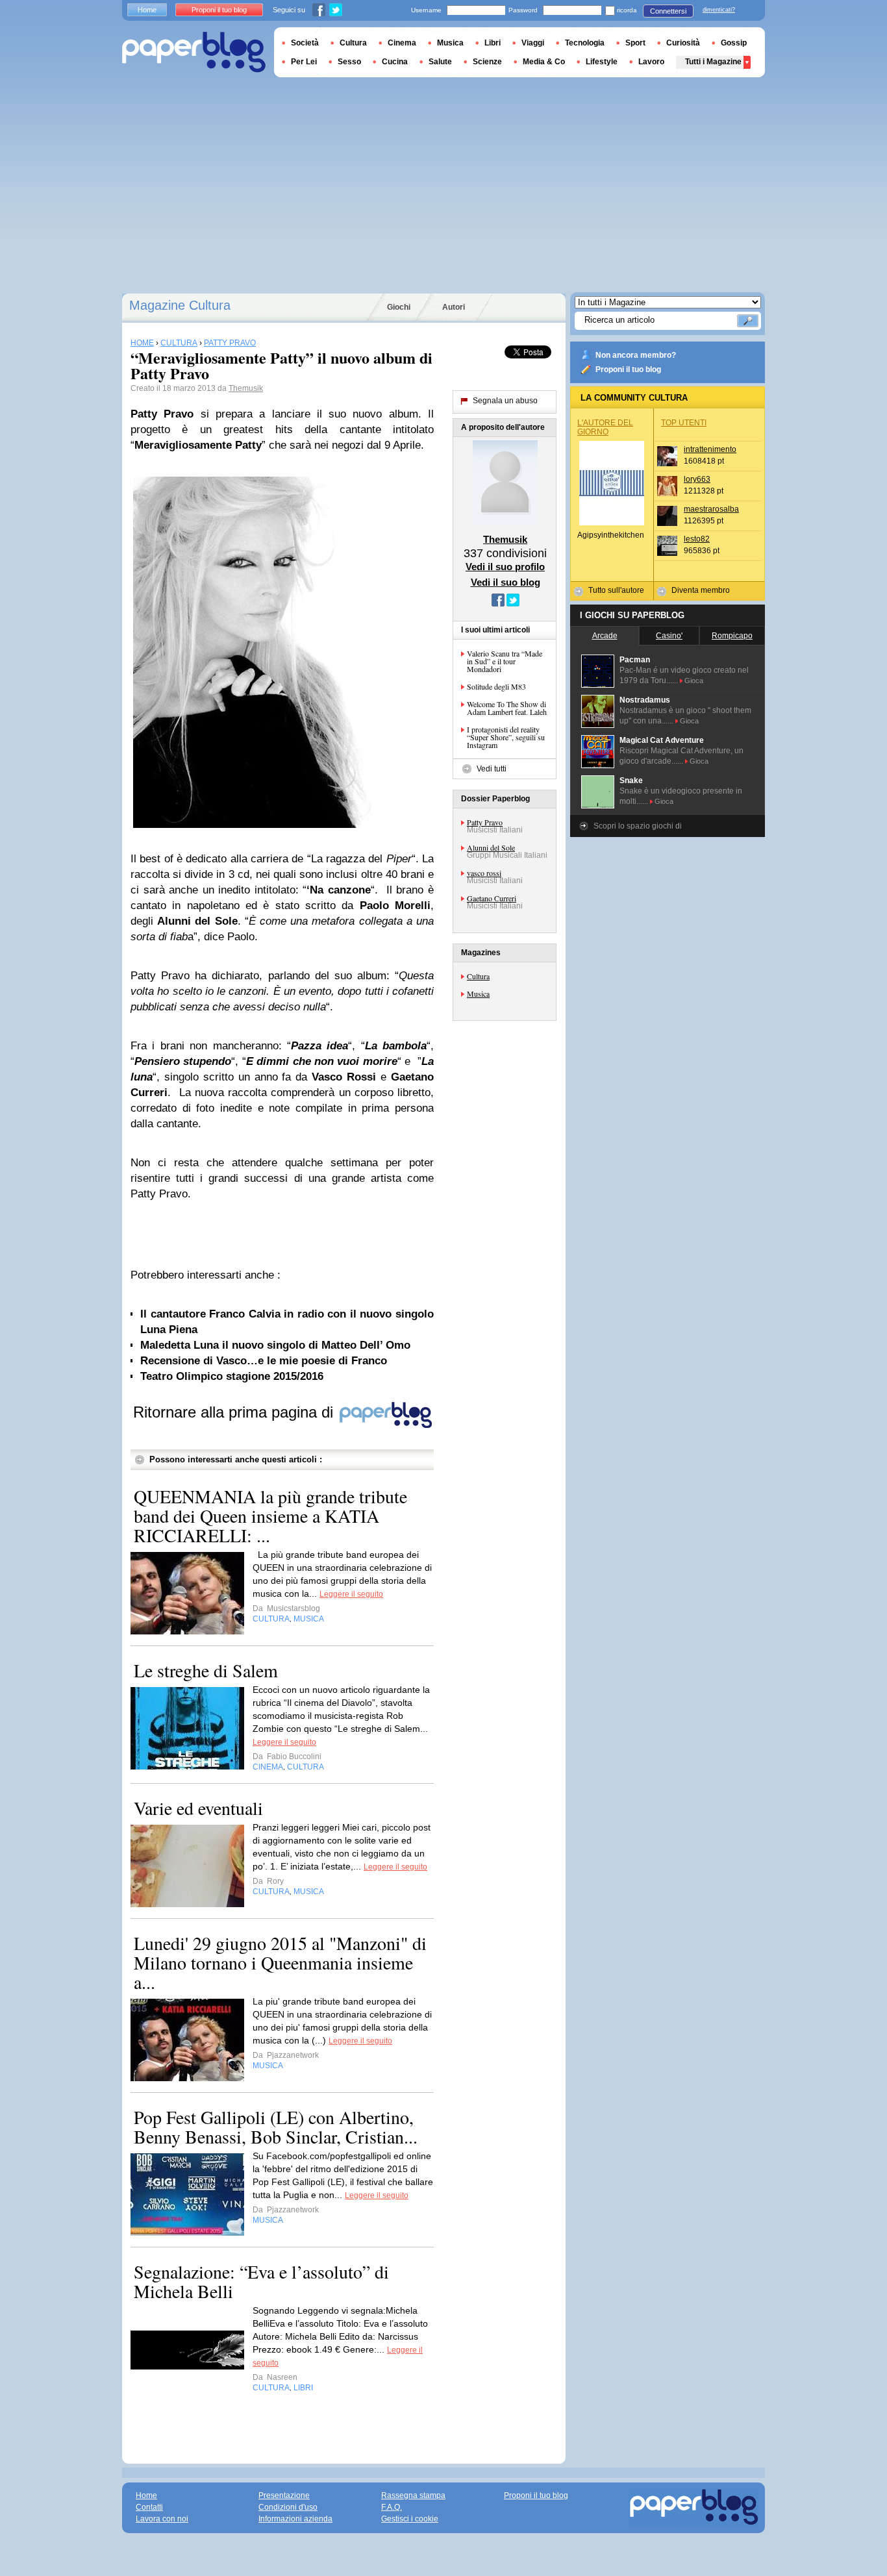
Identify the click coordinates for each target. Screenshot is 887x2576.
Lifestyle (602, 62)
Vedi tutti (492, 769)
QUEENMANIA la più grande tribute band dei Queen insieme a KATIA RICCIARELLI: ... (270, 1516)
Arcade (605, 636)
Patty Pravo (485, 822)
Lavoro (651, 62)
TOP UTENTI (684, 423)
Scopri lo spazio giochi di (638, 826)
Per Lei (304, 62)
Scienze (487, 62)
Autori (454, 307)
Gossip (734, 43)
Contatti (149, 2507)
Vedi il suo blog (506, 582)
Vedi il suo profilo (505, 567)
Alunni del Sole (491, 847)
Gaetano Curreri (492, 898)
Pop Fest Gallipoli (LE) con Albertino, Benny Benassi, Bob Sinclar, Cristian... (276, 2127)
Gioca (694, 681)
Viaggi (533, 43)
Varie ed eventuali (198, 1808)
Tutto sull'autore (616, 590)
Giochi (399, 307)
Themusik (246, 388)
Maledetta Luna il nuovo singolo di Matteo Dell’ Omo (275, 1345)
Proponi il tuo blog (628, 369)
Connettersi (668, 11)
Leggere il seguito (351, 1594)
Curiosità (683, 43)
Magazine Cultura (180, 305)
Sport (635, 43)
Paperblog (194, 52)
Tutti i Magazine (713, 62)
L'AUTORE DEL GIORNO (605, 427)
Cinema (402, 43)
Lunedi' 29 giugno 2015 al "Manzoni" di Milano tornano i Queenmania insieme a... (280, 1962)
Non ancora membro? (636, 355)
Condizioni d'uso (288, 2507)
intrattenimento (710, 449)
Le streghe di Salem (206, 1670)
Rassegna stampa (413, 2495)
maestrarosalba (711, 509)
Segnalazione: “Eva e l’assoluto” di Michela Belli (261, 2281)
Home (147, 10)
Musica (478, 994)
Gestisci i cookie (410, 2519)
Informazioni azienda (295, 2519)
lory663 (697, 479)
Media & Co (544, 62)
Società (305, 43)
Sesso (349, 62)
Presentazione (284, 2495)
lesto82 (697, 539)
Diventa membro (701, 590)
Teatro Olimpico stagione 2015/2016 (232, 1376)
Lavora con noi (162, 2519)
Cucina (395, 62)
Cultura (478, 976)
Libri (493, 43)
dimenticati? (719, 10)
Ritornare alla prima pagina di (235, 1412)
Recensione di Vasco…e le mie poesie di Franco (264, 1361)
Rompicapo (732, 636)
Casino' (669, 636)
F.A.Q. (392, 2507)
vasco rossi (484, 873)
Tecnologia (585, 43)
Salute (440, 62)
